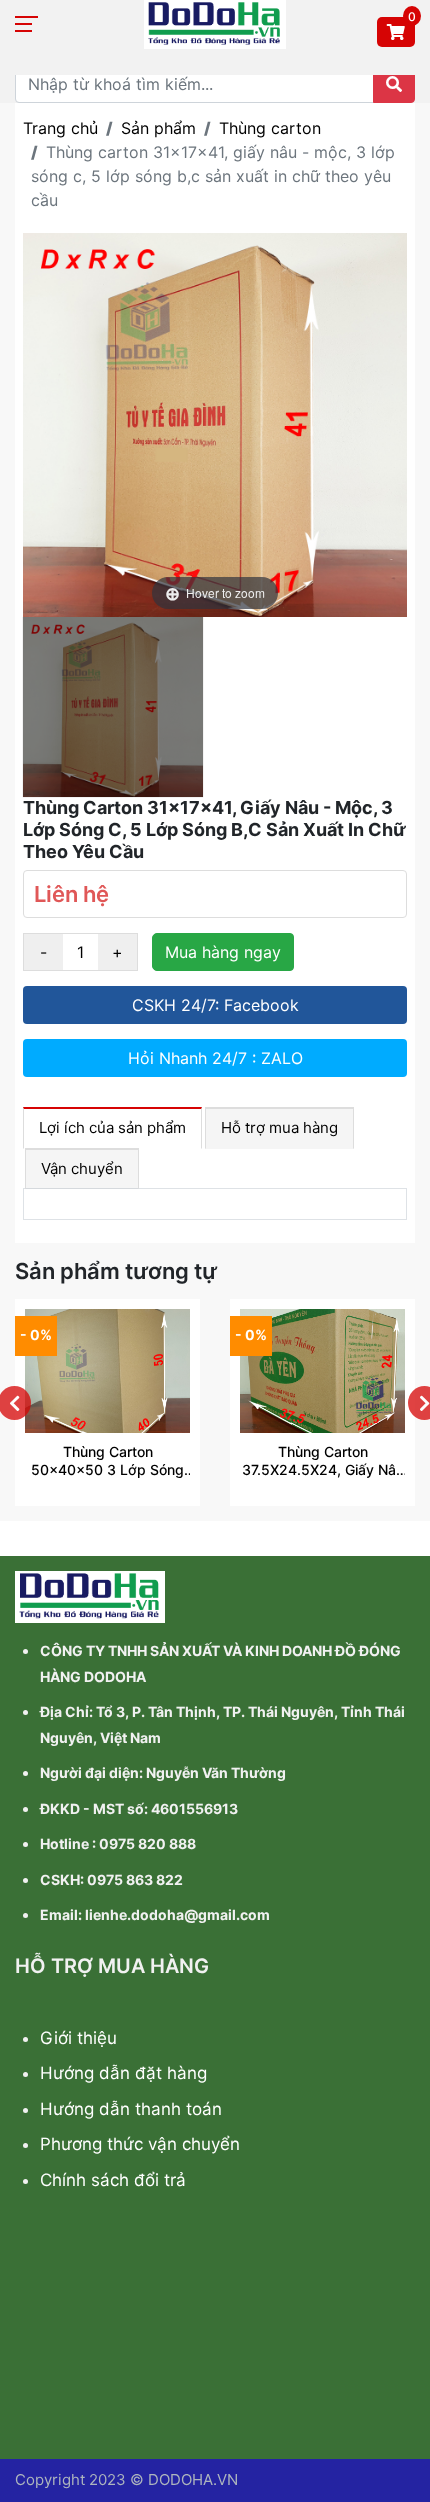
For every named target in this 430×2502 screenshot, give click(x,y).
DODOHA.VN (193, 2479)
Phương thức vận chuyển (140, 2144)
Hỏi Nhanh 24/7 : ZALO (215, 1058)
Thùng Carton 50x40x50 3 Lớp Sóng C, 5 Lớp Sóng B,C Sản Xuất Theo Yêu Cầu (107, 1460)
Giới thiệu (78, 2038)
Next (418, 1403)
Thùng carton (270, 128)
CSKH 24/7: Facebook (215, 1005)
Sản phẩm (158, 128)
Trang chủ (60, 128)
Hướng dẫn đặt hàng (123, 2073)
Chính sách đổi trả (113, 2180)
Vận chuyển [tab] (82, 1168)
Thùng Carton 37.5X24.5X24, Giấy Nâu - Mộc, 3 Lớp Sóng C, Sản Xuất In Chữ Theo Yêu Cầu (323, 1460)
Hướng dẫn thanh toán (131, 2109)
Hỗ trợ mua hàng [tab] (279, 1127)
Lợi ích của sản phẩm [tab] (112, 1127)
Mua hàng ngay (223, 952)
